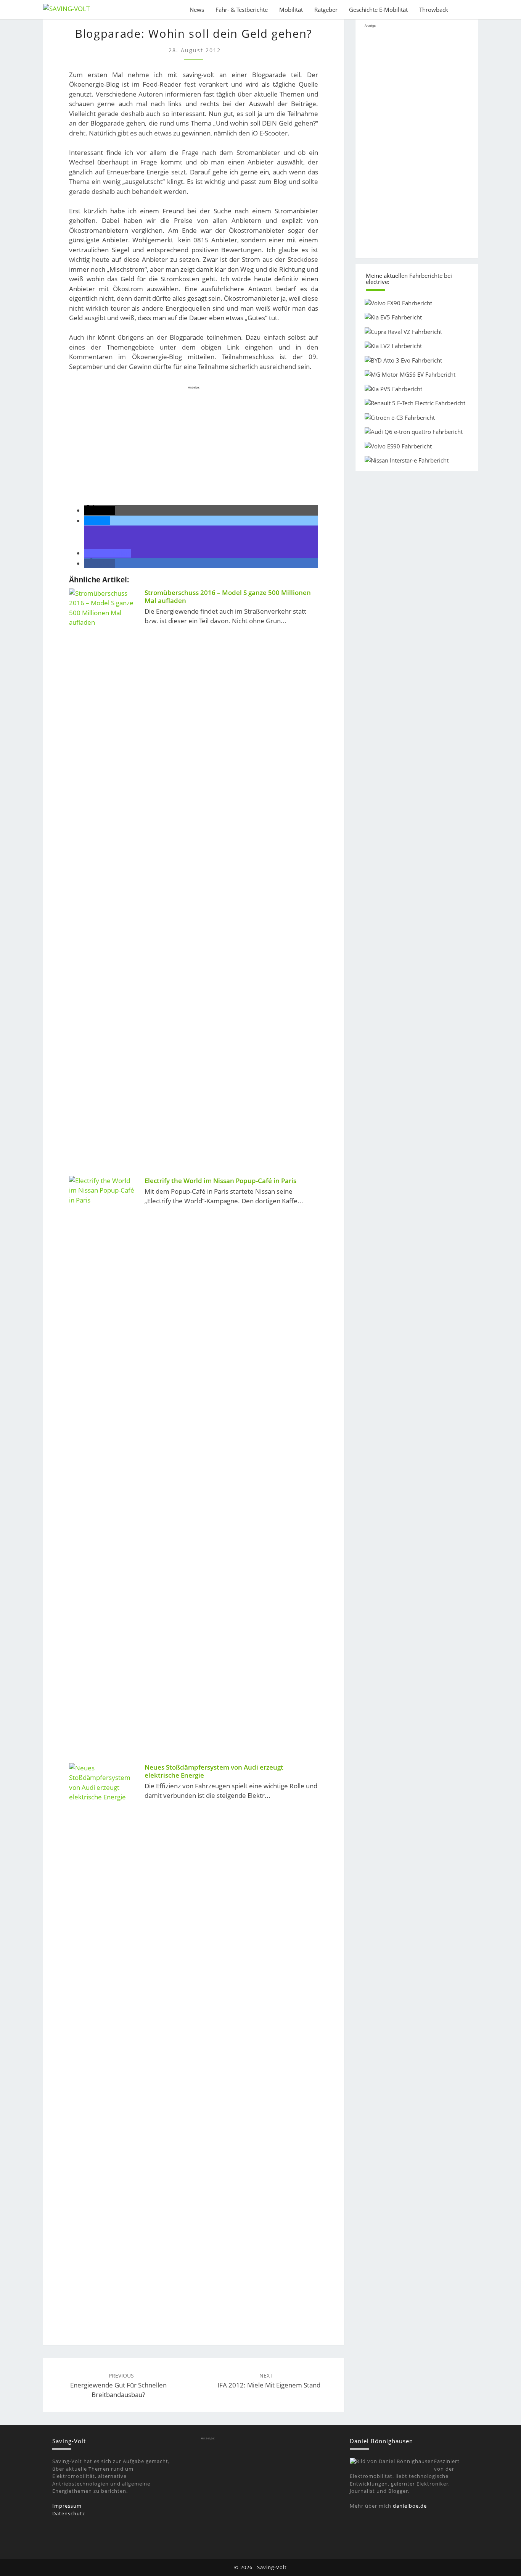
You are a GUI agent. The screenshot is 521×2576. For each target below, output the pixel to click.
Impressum (67, 2506)
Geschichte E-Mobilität (378, 10)
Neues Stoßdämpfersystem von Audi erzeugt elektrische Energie (214, 1771)
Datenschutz (69, 2513)
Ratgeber (326, 10)
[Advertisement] (194, 444)
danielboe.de (410, 2506)
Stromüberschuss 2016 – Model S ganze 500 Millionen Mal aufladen (228, 597)
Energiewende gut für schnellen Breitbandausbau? (118, 2385)
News (197, 10)
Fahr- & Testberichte (242, 10)
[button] (100, 510)
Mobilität (291, 10)
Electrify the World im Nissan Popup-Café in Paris (220, 1181)
